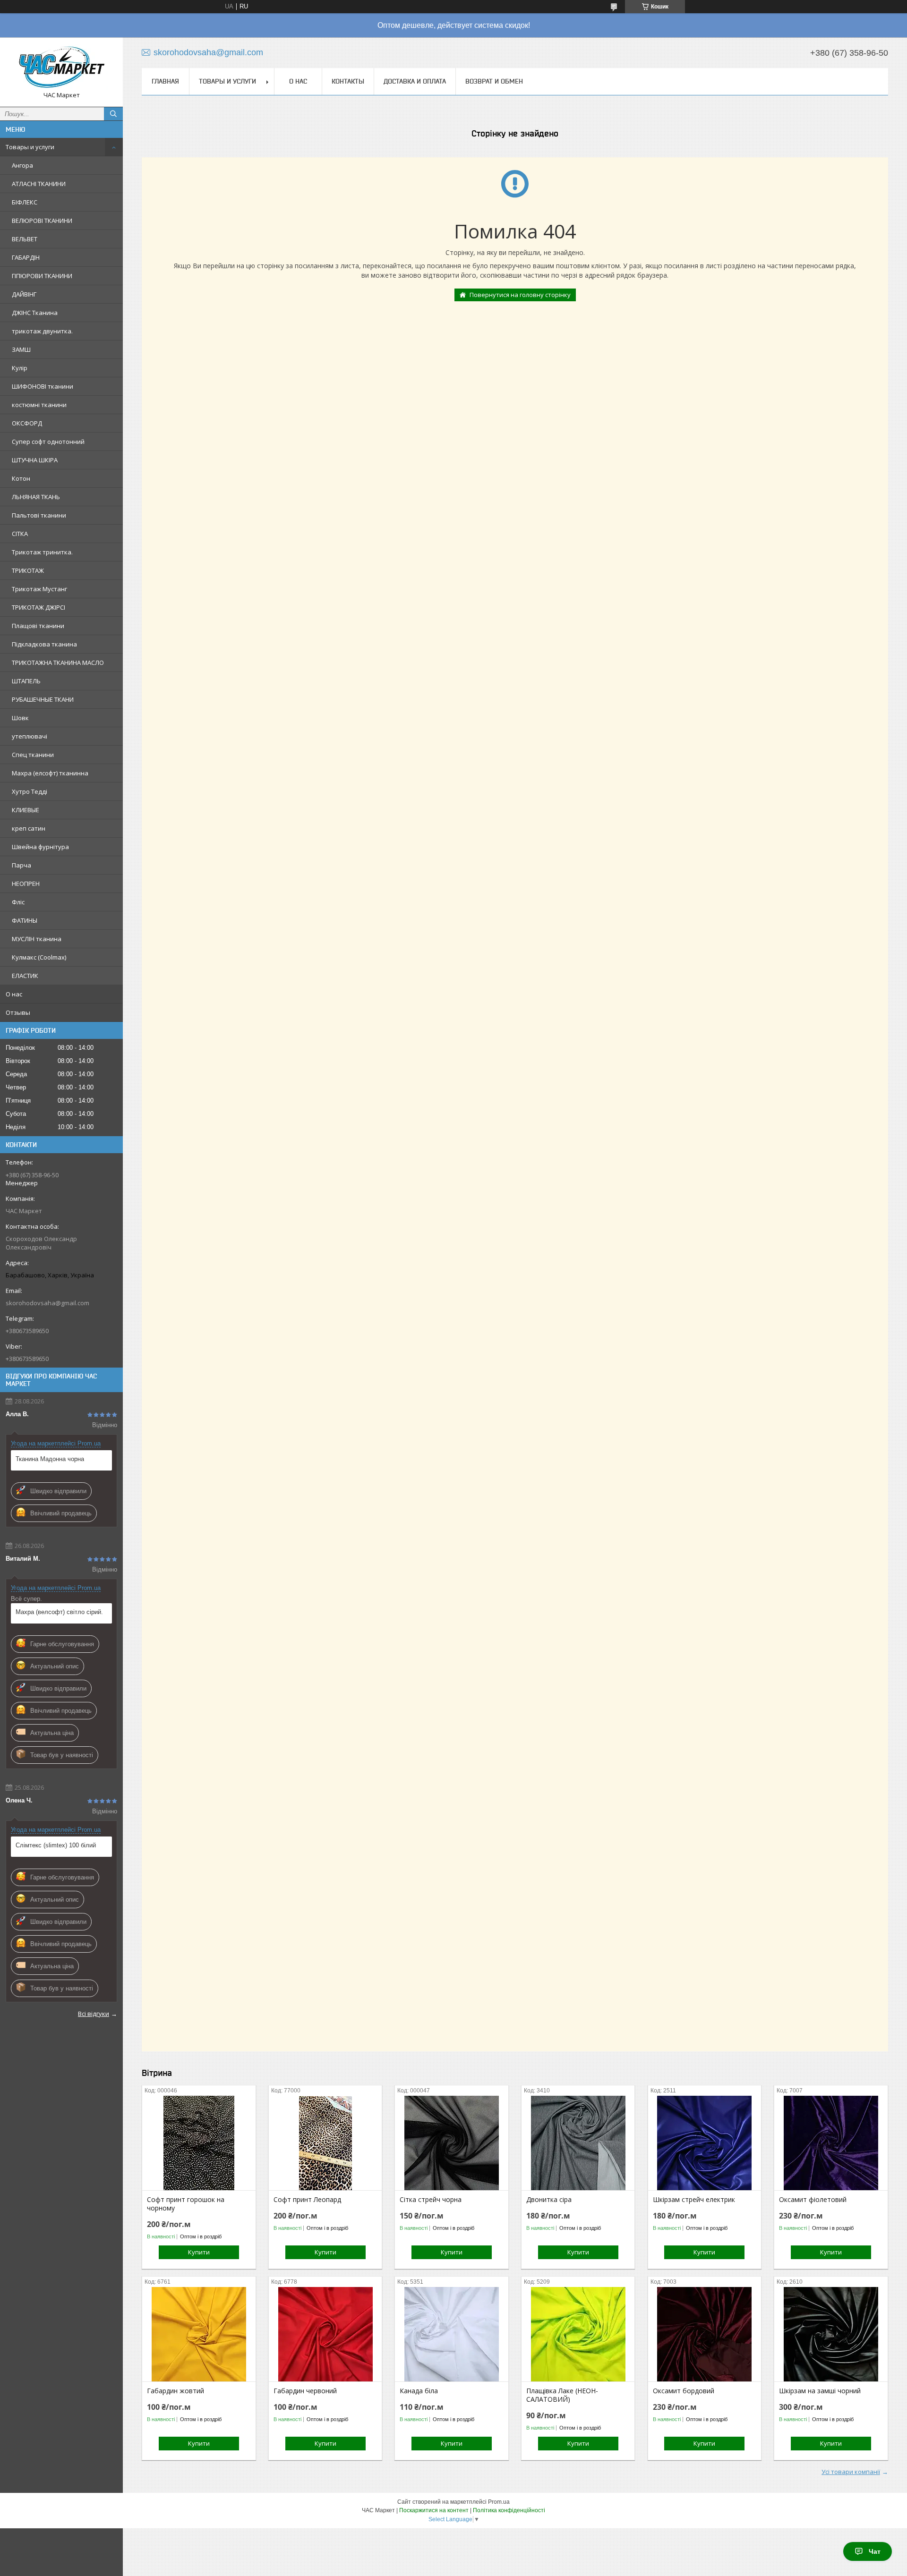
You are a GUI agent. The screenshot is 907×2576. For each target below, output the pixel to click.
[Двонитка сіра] (578, 2143)
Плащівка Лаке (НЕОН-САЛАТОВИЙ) (562, 2395)
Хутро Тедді (30, 791)
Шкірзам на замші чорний (820, 2391)
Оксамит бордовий (684, 2391)
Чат (875, 2551)
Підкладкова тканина (44, 644)
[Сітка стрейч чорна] (451, 2143)
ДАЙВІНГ (24, 294)
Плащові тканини (38, 626)
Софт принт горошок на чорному (186, 2204)
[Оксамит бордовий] (705, 2334)
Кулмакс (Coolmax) (39, 957)
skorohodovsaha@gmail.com (47, 1303)
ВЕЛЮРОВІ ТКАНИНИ (42, 221)
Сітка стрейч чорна (431, 2200)
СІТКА (20, 534)
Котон (21, 478)
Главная (165, 81)
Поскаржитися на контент (434, 2510)
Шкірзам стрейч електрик (694, 2200)
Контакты (348, 81)
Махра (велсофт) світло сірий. (59, 1612)
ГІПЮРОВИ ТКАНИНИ (42, 276)
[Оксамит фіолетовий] (831, 2143)
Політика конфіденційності (509, 2510)
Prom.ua (499, 2502)
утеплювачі (30, 736)
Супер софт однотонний (48, 442)
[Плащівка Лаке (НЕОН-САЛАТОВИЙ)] (578, 2334)
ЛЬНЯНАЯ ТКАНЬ (36, 497)
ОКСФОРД (27, 423)
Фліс (18, 902)
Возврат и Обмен (494, 81)
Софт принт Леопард (307, 2200)
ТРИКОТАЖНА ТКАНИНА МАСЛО (58, 663)
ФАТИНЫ (25, 920)
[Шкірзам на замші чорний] (831, 2334)
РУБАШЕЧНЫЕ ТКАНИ (43, 699)
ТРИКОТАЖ (28, 570)
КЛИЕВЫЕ (26, 810)
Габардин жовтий (175, 2391)
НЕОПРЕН (26, 884)
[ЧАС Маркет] (61, 68)
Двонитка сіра (549, 2200)
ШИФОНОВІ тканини (43, 386)
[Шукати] (113, 114)
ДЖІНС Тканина (35, 313)
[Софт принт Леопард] (325, 2143)
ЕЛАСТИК (25, 976)
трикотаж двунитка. (42, 331)
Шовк (20, 718)
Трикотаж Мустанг (39, 589)
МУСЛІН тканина (37, 939)
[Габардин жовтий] (199, 2334)
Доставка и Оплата (415, 81)
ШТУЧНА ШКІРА (35, 460)
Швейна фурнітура (40, 847)
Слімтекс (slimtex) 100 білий (56, 1845)
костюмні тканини (39, 405)
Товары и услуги (30, 147)
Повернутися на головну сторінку (520, 295)
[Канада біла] (451, 2334)
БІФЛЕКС (25, 202)
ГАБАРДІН (26, 257)
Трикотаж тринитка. (42, 552)
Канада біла (419, 2391)
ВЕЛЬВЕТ (25, 239)
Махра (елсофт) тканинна (50, 773)
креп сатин (29, 828)
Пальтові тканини (39, 515)
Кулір (20, 368)
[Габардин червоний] (325, 2334)
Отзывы (18, 1012)
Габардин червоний (305, 2391)
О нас (14, 994)
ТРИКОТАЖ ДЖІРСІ (39, 607)
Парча (21, 865)
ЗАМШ (21, 349)
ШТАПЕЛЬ (26, 681)
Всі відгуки (94, 2014)
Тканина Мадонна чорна (50, 1459)
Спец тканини (33, 755)
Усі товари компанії (851, 2472)
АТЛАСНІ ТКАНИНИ (39, 184)
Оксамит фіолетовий (813, 2200)
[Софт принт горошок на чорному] (199, 2143)
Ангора (22, 165)
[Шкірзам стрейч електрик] (705, 2143)
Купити (199, 2252)
